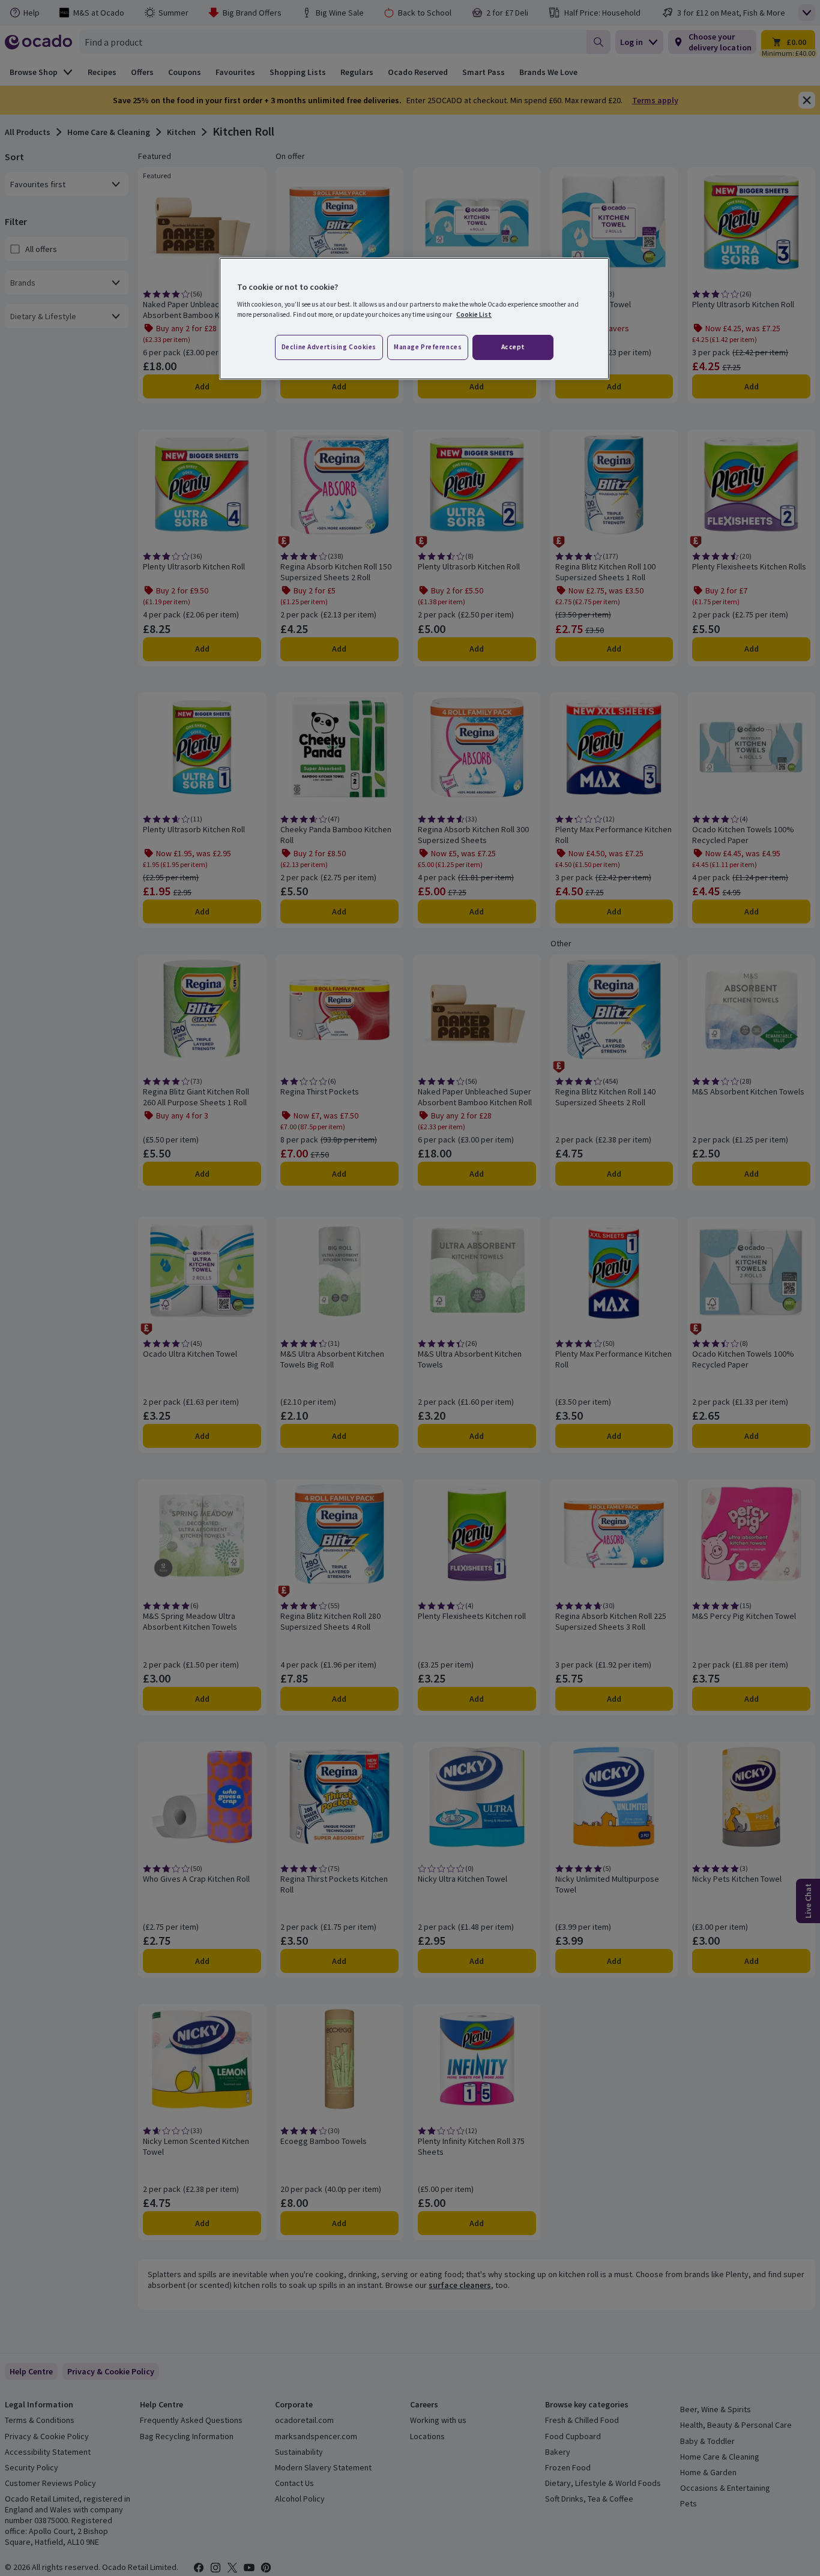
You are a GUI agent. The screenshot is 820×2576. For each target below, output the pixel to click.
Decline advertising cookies (329, 347)
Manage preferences (428, 347)
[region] (414, 319)
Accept (513, 347)
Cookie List (474, 314)
